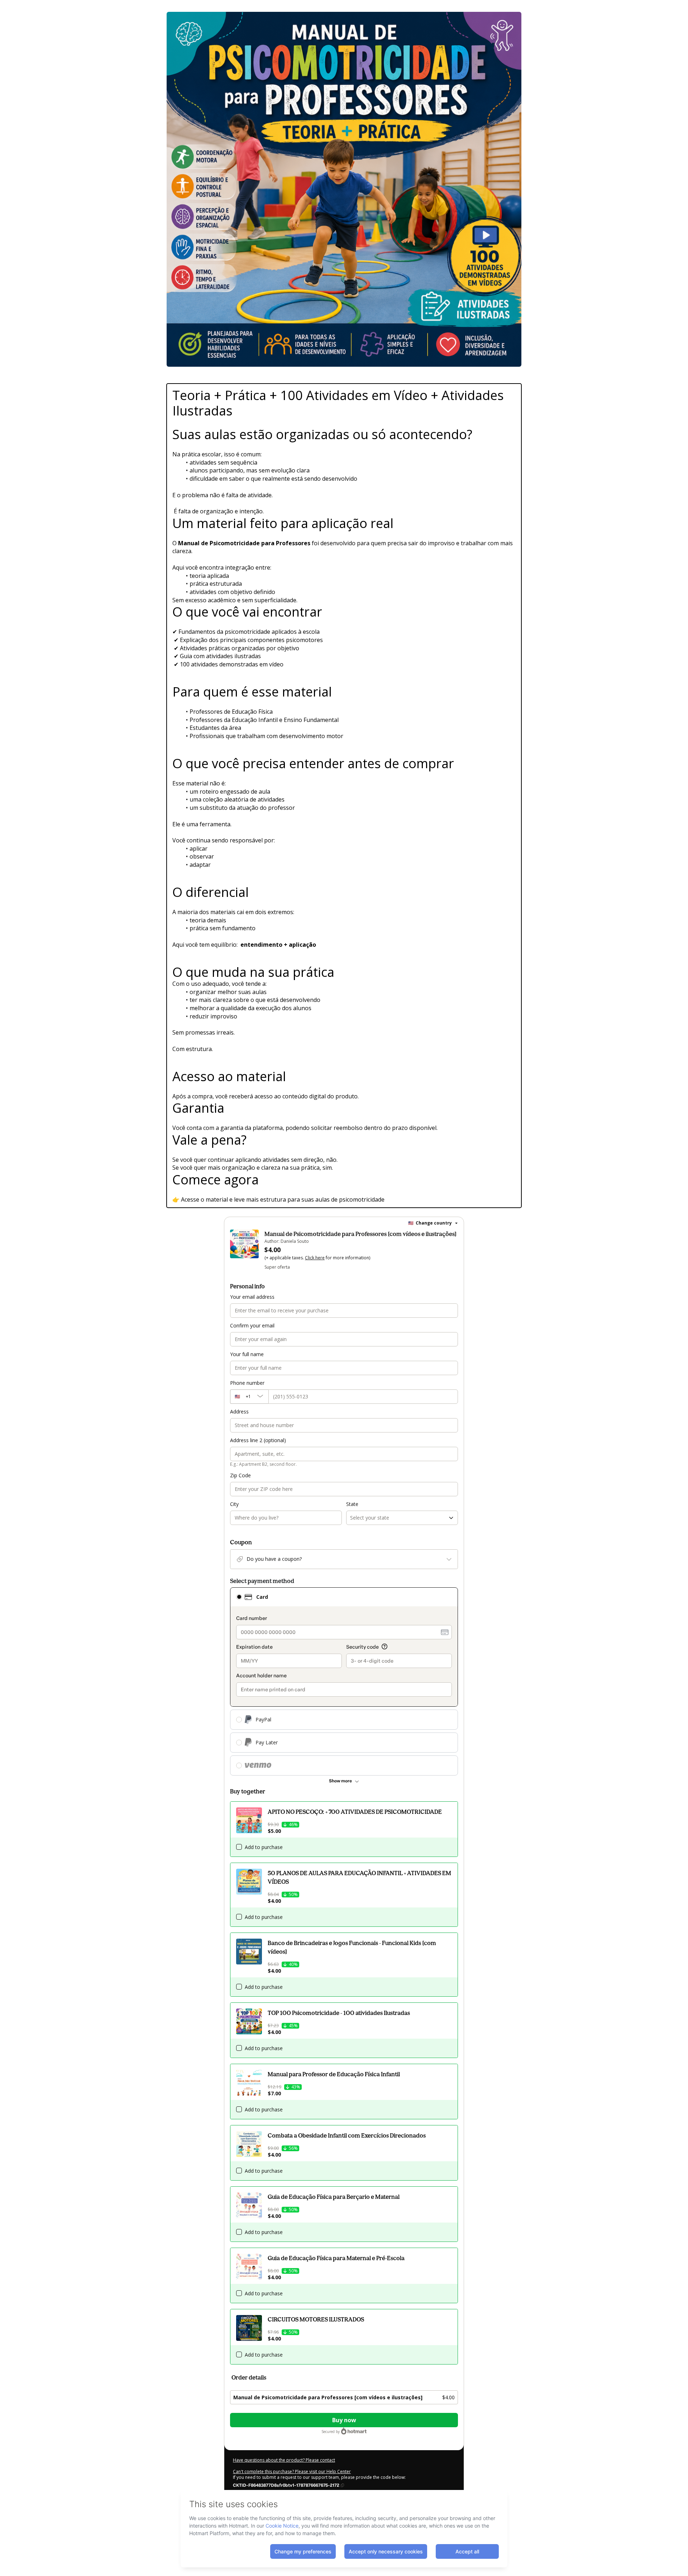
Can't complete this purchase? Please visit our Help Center (292, 2472)
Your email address (252, 1297)
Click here (315, 1258)
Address (239, 1411)
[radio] (239, 1597)
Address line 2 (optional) (258, 1440)
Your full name (247, 1354)
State (352, 1504)
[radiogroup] (344, 1681)
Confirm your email (252, 1325)
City (234, 1504)
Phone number (247, 1383)
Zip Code (240, 1475)
